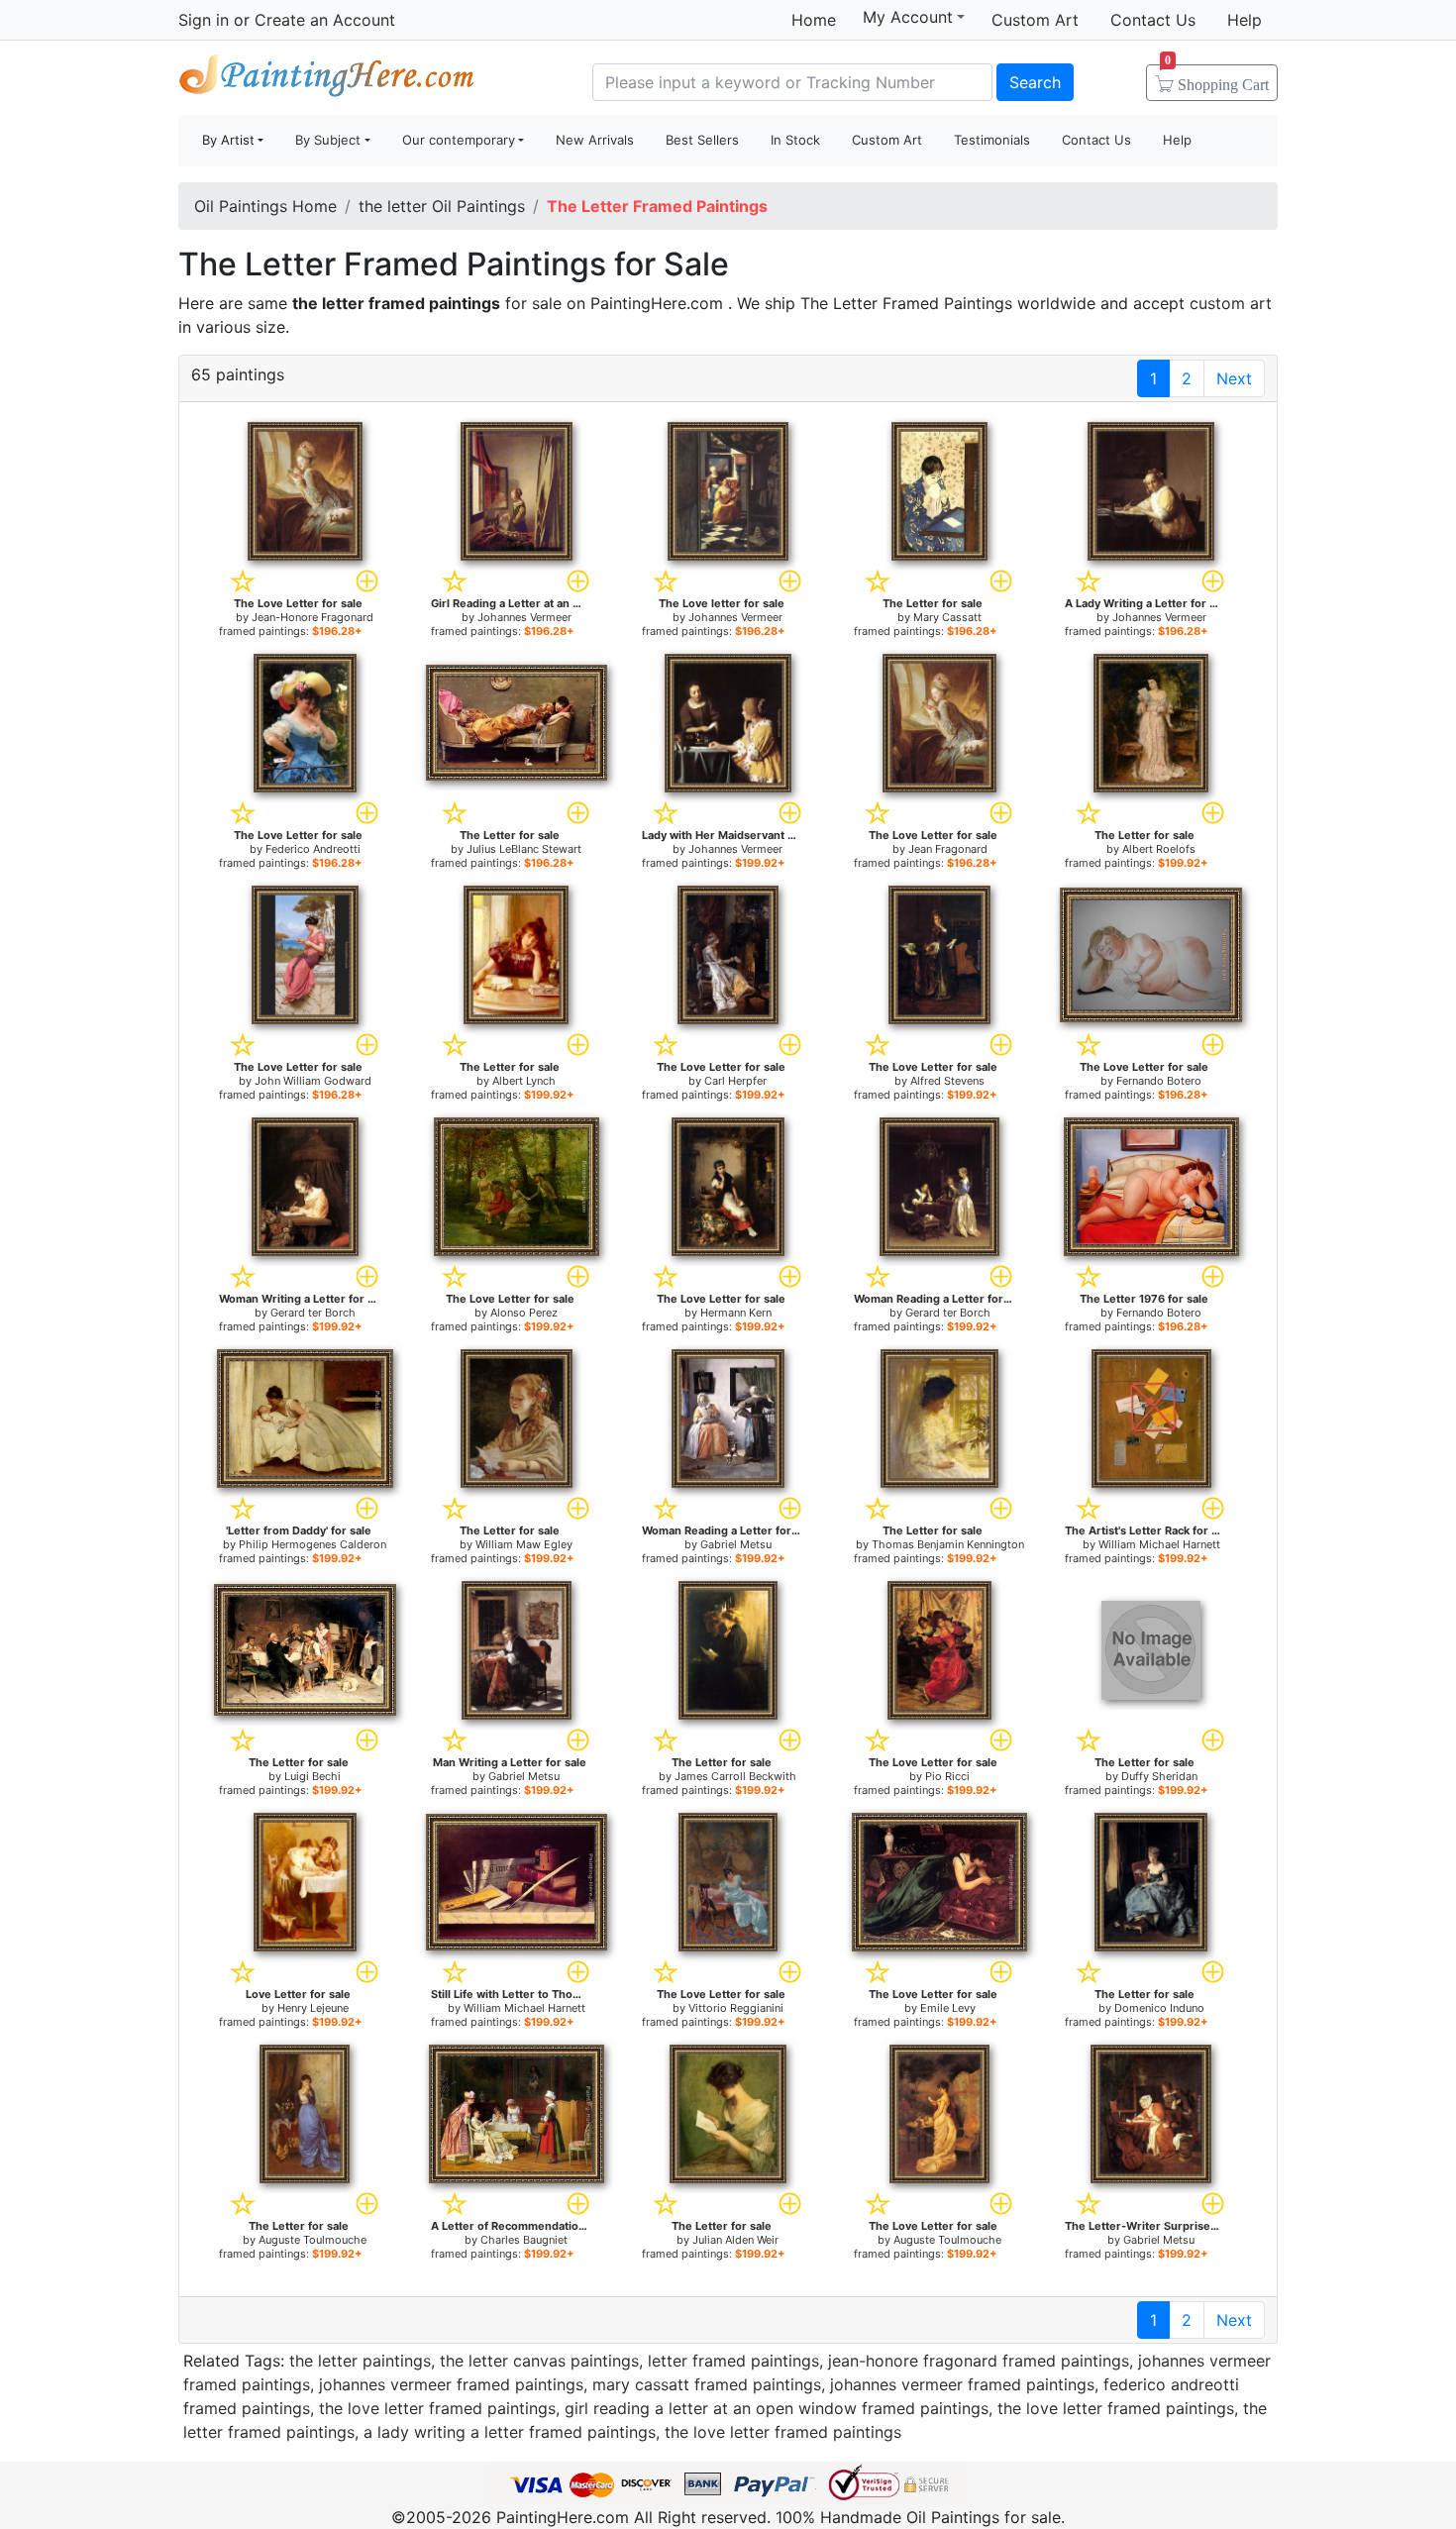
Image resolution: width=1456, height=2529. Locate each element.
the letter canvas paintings (539, 2361)
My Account (908, 17)
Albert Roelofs (1159, 849)
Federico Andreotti (313, 849)
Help (1245, 20)
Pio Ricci (947, 1776)
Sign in (204, 20)
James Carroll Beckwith (735, 1776)
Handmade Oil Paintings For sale (327, 80)
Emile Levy (948, 2008)
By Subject (328, 140)
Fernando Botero (1159, 1081)
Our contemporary (459, 140)
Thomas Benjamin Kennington (948, 1544)
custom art (1231, 303)
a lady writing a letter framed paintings (510, 2432)
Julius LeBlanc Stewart (524, 849)
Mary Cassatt (947, 617)
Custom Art (1035, 20)
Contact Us (1153, 20)
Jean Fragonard (948, 849)
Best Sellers (702, 140)
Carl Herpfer (735, 1081)
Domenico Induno (1159, 2008)
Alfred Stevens (947, 1081)
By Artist (228, 140)
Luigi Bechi (312, 1776)
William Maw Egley (524, 1544)
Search (1035, 82)
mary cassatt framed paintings (707, 2384)
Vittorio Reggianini (736, 2008)
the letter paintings (360, 2361)
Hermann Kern (736, 1313)
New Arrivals (595, 140)
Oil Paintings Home (265, 206)
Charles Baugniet (524, 2240)
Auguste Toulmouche (312, 2240)
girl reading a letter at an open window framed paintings (777, 2408)
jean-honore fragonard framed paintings (979, 2361)
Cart (1217, 78)
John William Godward (313, 1081)
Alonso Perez (524, 1313)
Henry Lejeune (313, 2008)
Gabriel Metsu (736, 1544)
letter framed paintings (733, 2361)
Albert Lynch (524, 1081)
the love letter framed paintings (437, 2408)
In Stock (795, 140)
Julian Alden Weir (735, 2240)
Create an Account (325, 20)
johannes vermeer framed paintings (451, 2384)
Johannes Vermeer (524, 617)
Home (814, 20)
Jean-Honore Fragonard (312, 617)
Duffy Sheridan (1159, 1776)
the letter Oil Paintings (442, 206)
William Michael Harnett (1159, 1544)
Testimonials (992, 140)
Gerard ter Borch (313, 1313)
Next (1234, 378)
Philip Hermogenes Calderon (312, 1544)
